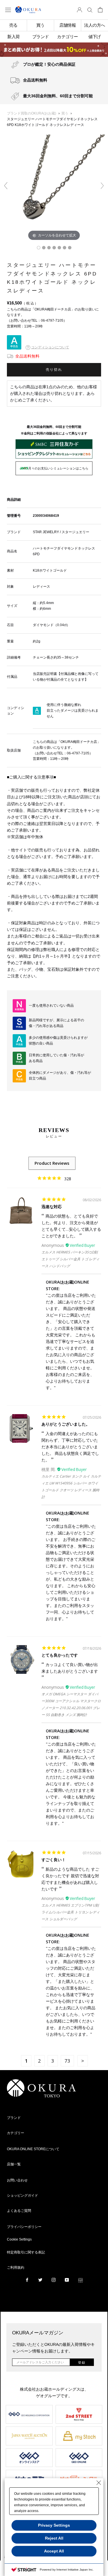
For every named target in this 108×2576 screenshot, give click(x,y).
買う (65, 113)
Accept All (54, 2551)
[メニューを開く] (8, 10)
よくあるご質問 (19, 2211)
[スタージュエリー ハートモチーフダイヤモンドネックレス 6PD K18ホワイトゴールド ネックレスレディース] (39, 248)
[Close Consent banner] (99, 2483)
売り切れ (54, 370)
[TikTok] (80, 2280)
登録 (82, 2363)
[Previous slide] (6, 186)
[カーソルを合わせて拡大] (54, 188)
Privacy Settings (54, 2525)
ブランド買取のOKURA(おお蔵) (32, 113)
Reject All (54, 2538)
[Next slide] (102, 186)
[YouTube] (67, 2280)
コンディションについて (50, 347)
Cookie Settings (19, 2239)
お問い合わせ (17, 2180)
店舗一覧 (14, 2164)
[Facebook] (27, 2280)
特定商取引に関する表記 (26, 2252)
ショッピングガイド (22, 2195)
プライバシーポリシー (24, 2227)
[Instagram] (54, 2280)
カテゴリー (16, 2133)
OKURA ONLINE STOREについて (33, 2149)
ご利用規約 (16, 2268)
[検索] (90, 10)
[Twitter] (40, 2280)
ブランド (14, 2118)
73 (67, 2061)
